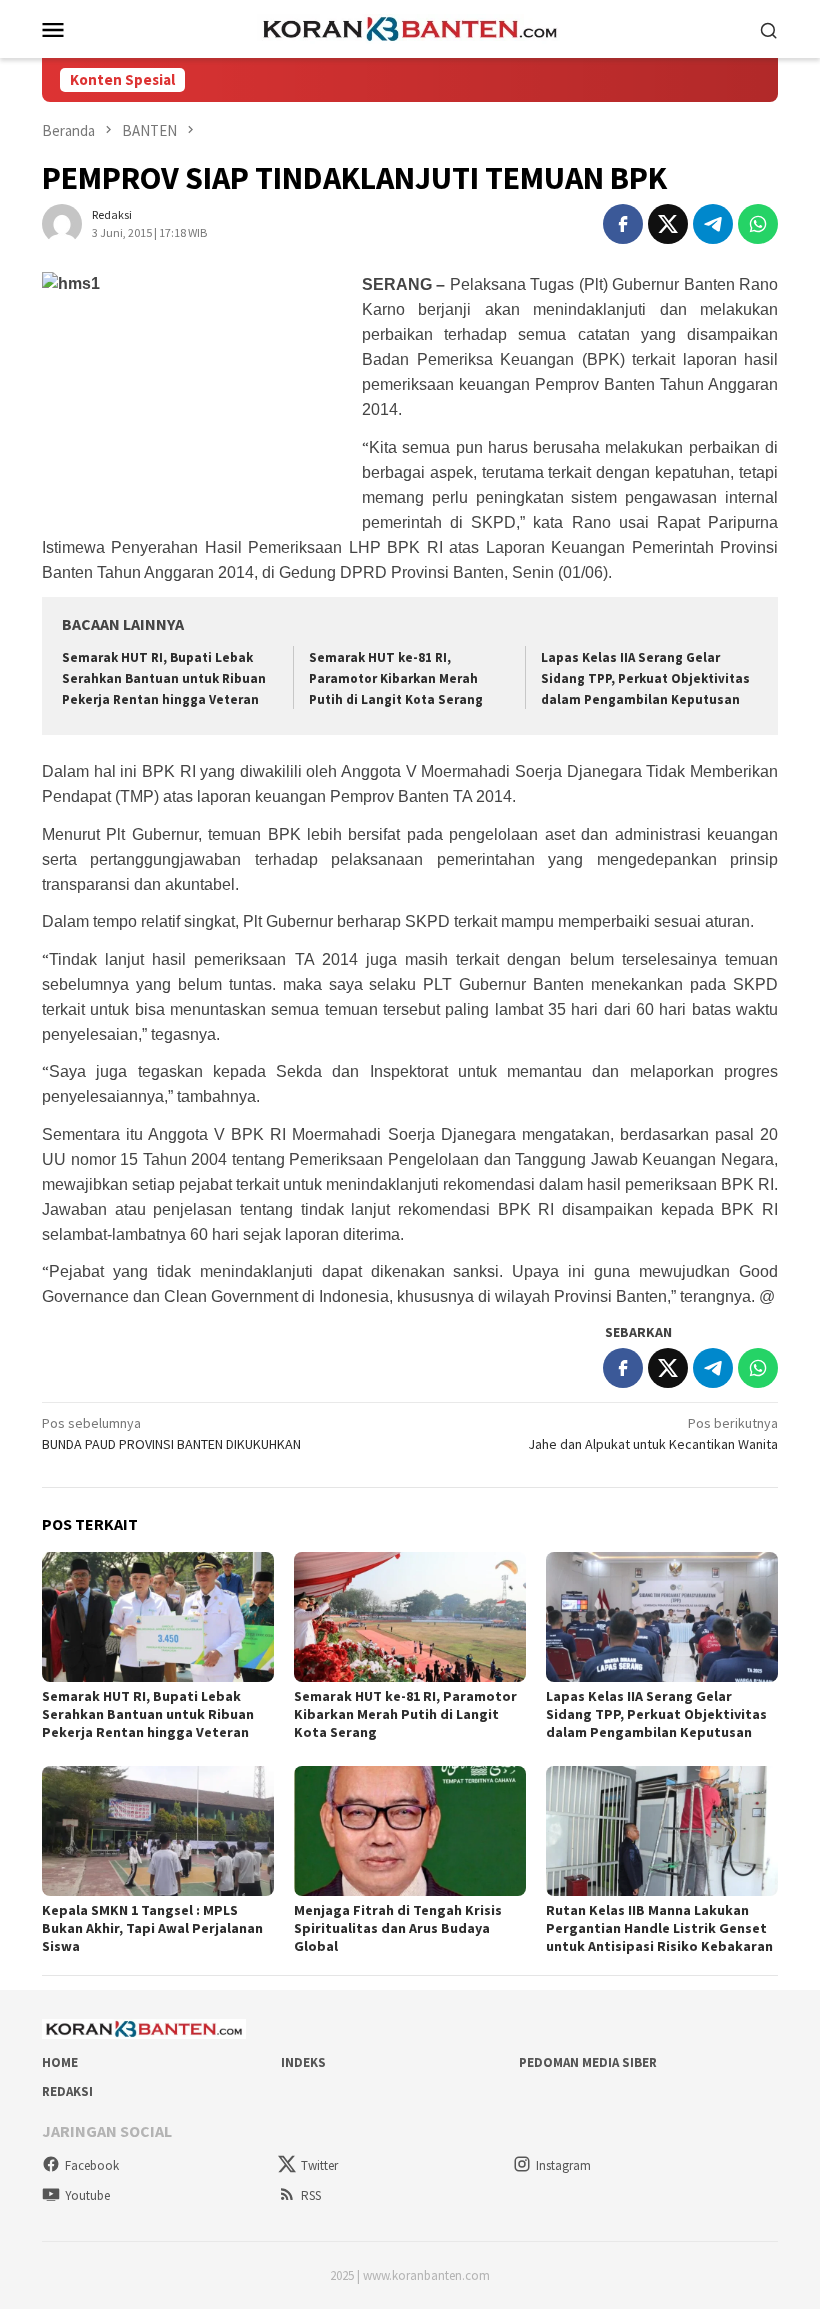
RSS (311, 2195)
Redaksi (67, 2091)
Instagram (563, 2165)
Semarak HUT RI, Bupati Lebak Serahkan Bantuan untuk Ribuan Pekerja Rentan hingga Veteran (164, 678)
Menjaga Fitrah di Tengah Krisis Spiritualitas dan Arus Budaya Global (398, 1928)
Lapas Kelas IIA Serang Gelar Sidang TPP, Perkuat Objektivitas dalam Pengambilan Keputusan (645, 678)
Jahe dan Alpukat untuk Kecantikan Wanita (653, 1433)
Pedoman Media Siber (588, 2062)
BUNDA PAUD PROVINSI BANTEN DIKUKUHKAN (171, 1433)
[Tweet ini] (668, 224)
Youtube (87, 2195)
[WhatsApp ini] (758, 224)
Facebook (92, 2165)
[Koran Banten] (410, 27)
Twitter (319, 2165)
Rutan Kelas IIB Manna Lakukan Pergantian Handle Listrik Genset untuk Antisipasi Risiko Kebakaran (659, 1928)
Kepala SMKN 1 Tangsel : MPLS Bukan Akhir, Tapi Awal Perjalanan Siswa (152, 1928)
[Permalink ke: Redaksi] (62, 223)
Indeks (303, 2062)
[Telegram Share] (713, 224)
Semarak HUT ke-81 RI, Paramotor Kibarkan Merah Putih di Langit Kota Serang (396, 678)
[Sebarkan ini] (623, 224)
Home (60, 2062)
